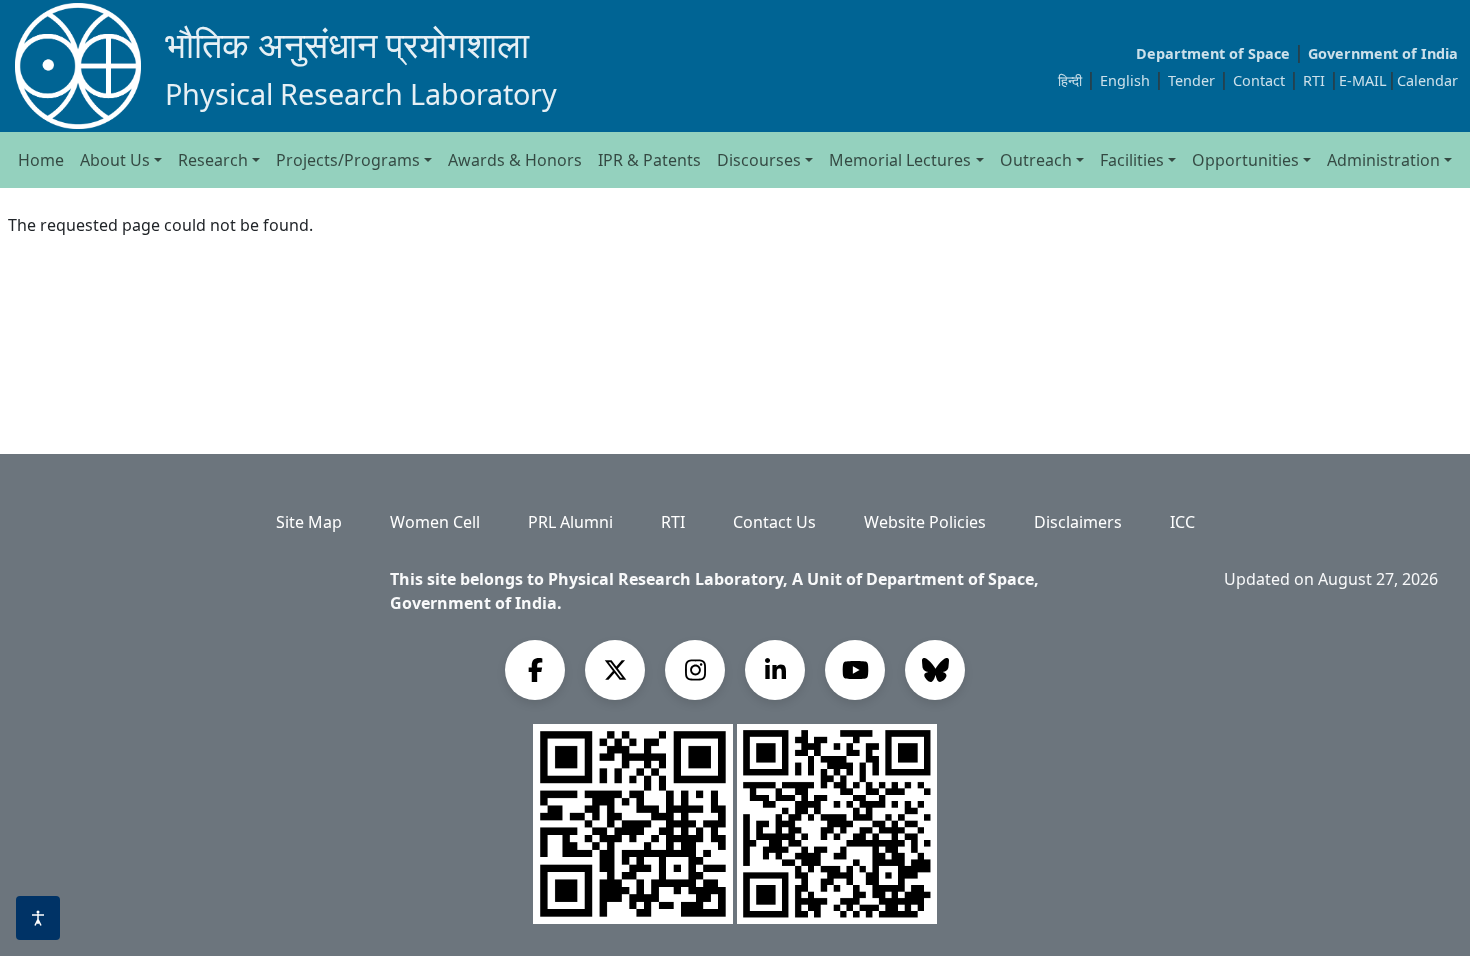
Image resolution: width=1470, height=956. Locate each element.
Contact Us (774, 522)
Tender (1193, 80)
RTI (1316, 80)
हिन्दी (1070, 80)
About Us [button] (115, 160)
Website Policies (925, 522)
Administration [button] (1383, 160)
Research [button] (213, 160)
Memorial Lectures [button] (900, 160)
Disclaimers (1078, 522)
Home (41, 160)
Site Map (309, 522)
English (1125, 80)
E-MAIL (1363, 80)
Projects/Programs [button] (348, 160)
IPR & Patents (649, 160)
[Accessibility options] (38, 918)
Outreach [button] (1036, 160)
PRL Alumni (570, 522)
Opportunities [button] (1245, 160)
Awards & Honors (515, 160)
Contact (1261, 80)
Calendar (1427, 80)
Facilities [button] (1132, 160)
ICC (1182, 522)
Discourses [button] (759, 160)
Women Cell (435, 522)
